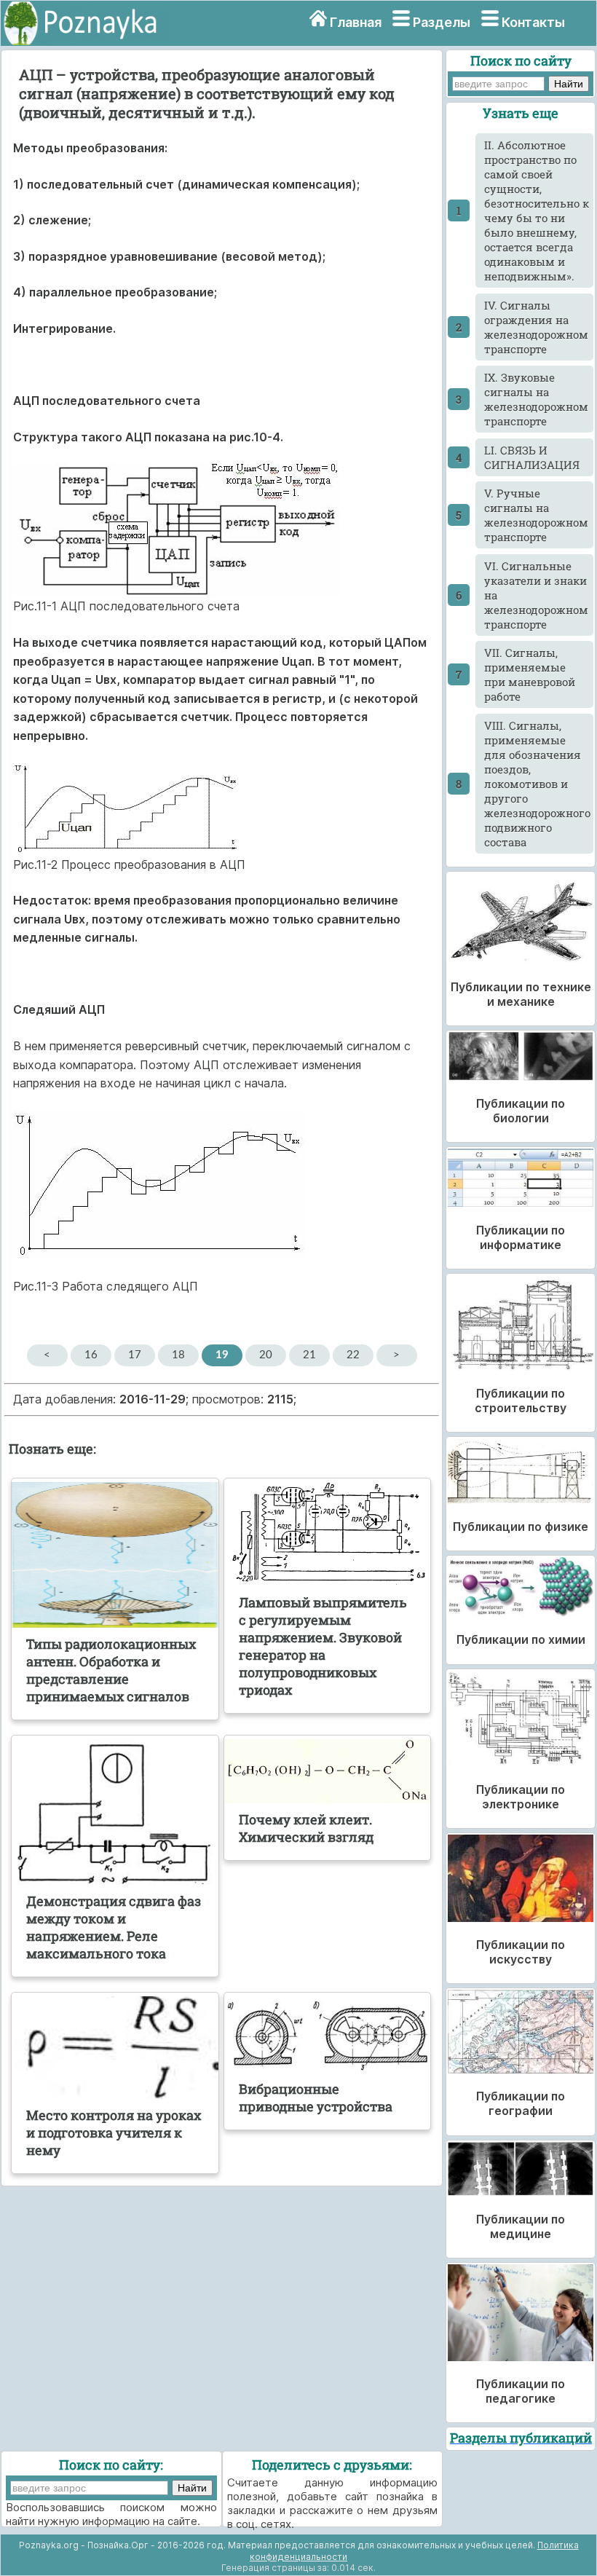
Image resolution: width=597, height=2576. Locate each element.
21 (309, 1355)
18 (178, 1355)
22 (353, 1355)
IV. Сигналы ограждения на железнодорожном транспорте (536, 327)
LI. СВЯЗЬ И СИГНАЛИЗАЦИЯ (532, 457)
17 (135, 1355)
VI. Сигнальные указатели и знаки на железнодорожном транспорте (536, 595)
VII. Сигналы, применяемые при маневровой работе (530, 674)
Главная (356, 22)
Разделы (442, 22)
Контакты (533, 22)
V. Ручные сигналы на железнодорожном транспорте (536, 515)
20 (266, 1355)
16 (91, 1355)
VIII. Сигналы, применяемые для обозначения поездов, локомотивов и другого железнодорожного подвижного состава (537, 784)
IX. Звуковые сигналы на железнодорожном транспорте (536, 399)
